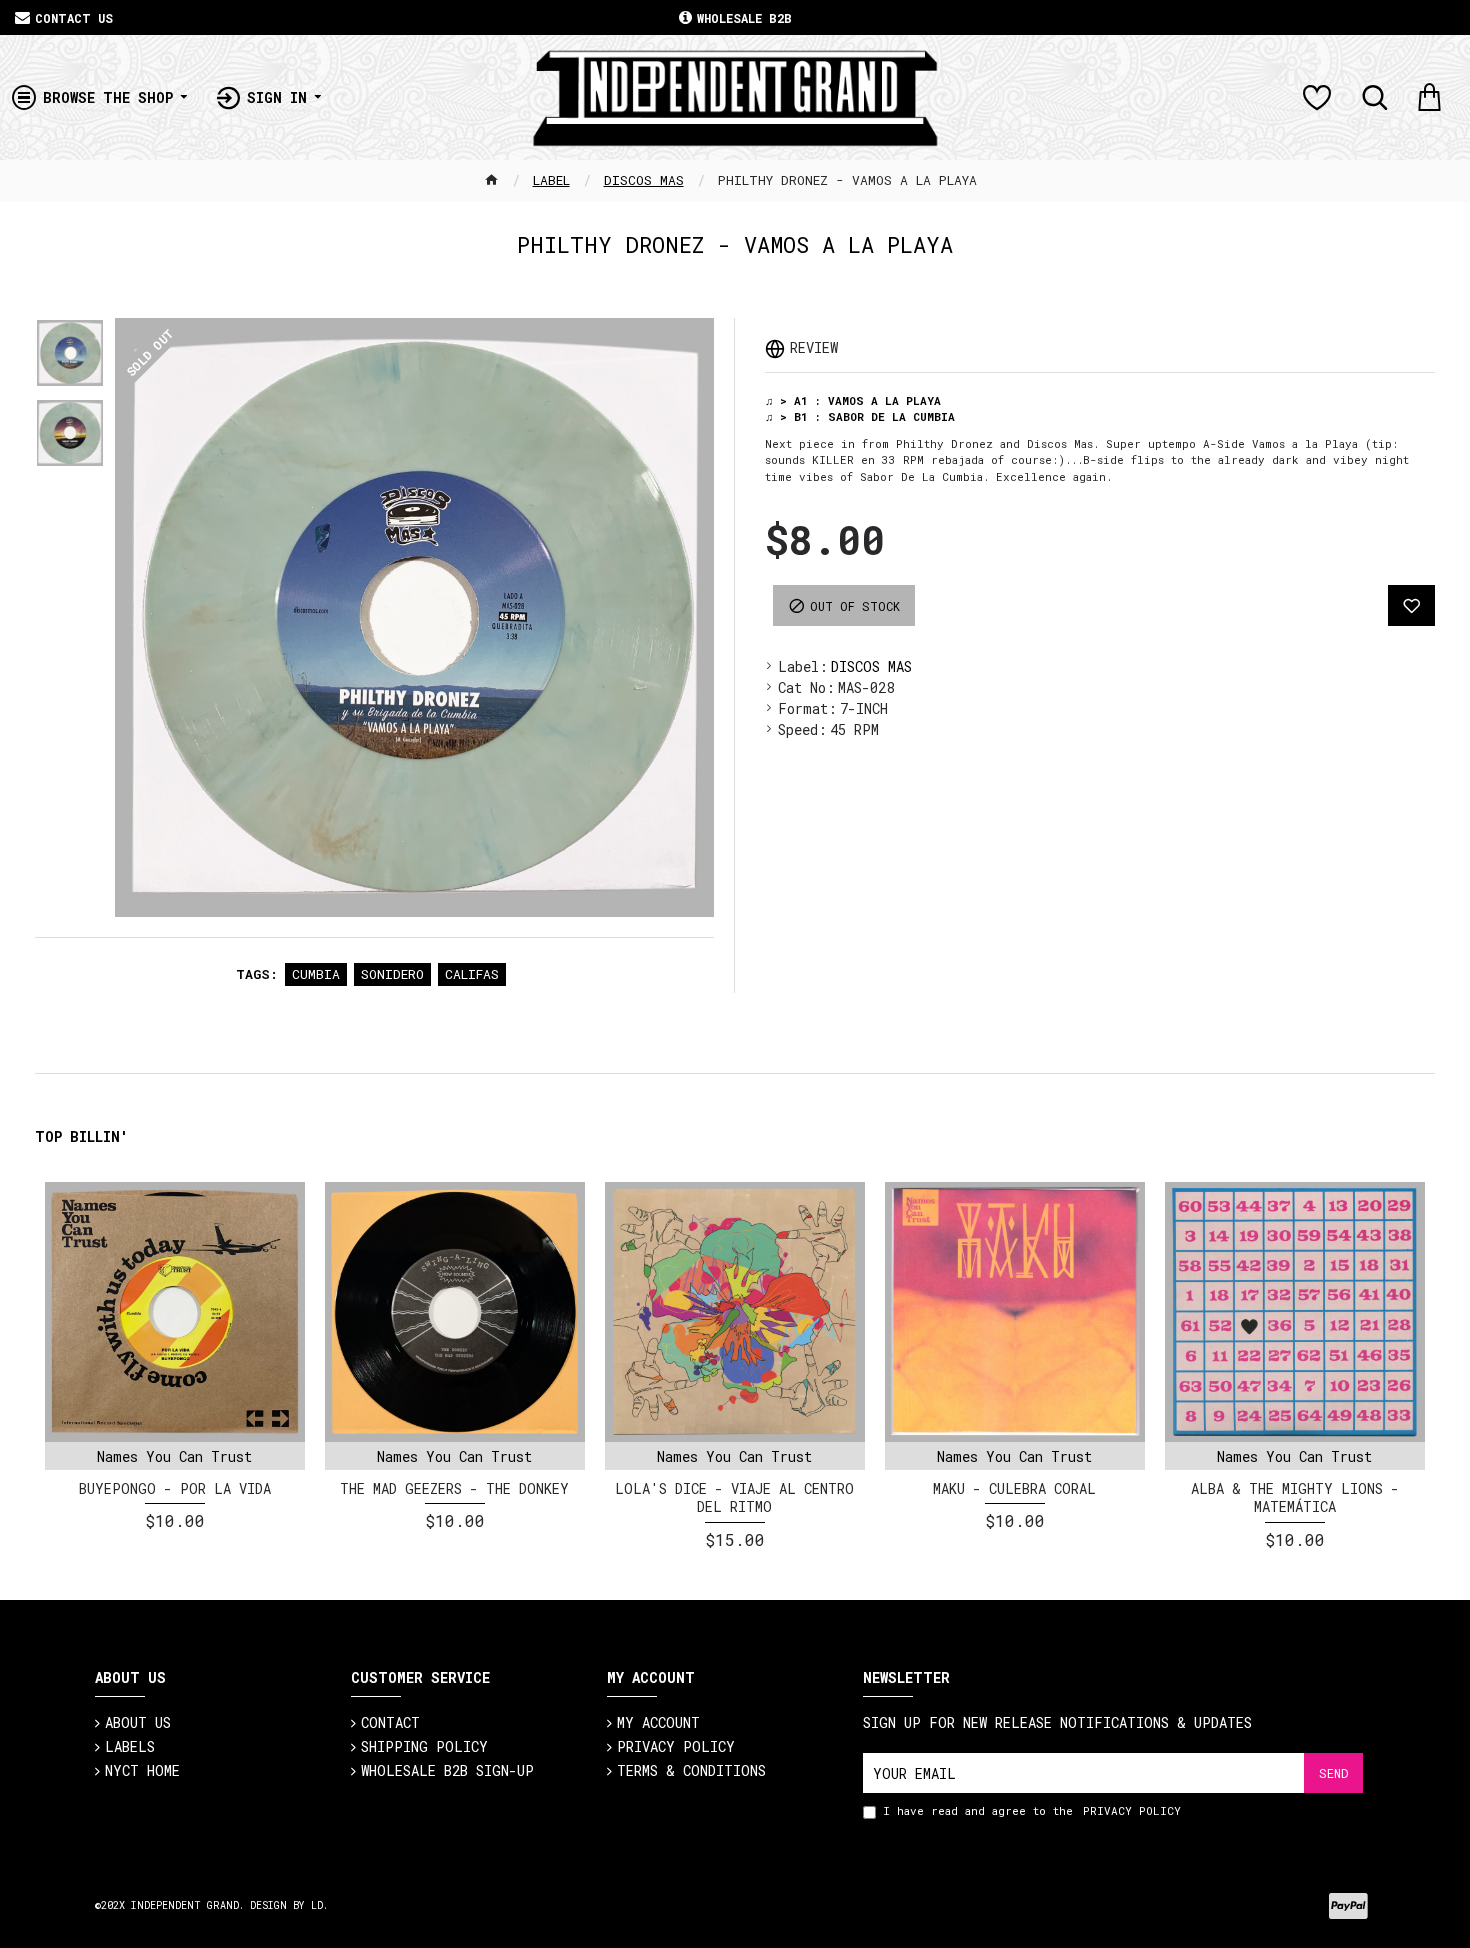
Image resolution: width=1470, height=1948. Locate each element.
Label (551, 180)
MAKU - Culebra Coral (1014, 1489)
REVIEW (814, 347)
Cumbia (316, 974)
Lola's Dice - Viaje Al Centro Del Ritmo (734, 1498)
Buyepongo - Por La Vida (175, 1489)
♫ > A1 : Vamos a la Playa (853, 400)
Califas (472, 974)
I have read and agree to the (1032, 1810)
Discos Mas (644, 180)
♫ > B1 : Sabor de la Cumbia (860, 416)
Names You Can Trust (174, 1456)
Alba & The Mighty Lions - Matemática (1295, 1498)
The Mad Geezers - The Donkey (454, 1489)
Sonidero (392, 974)
